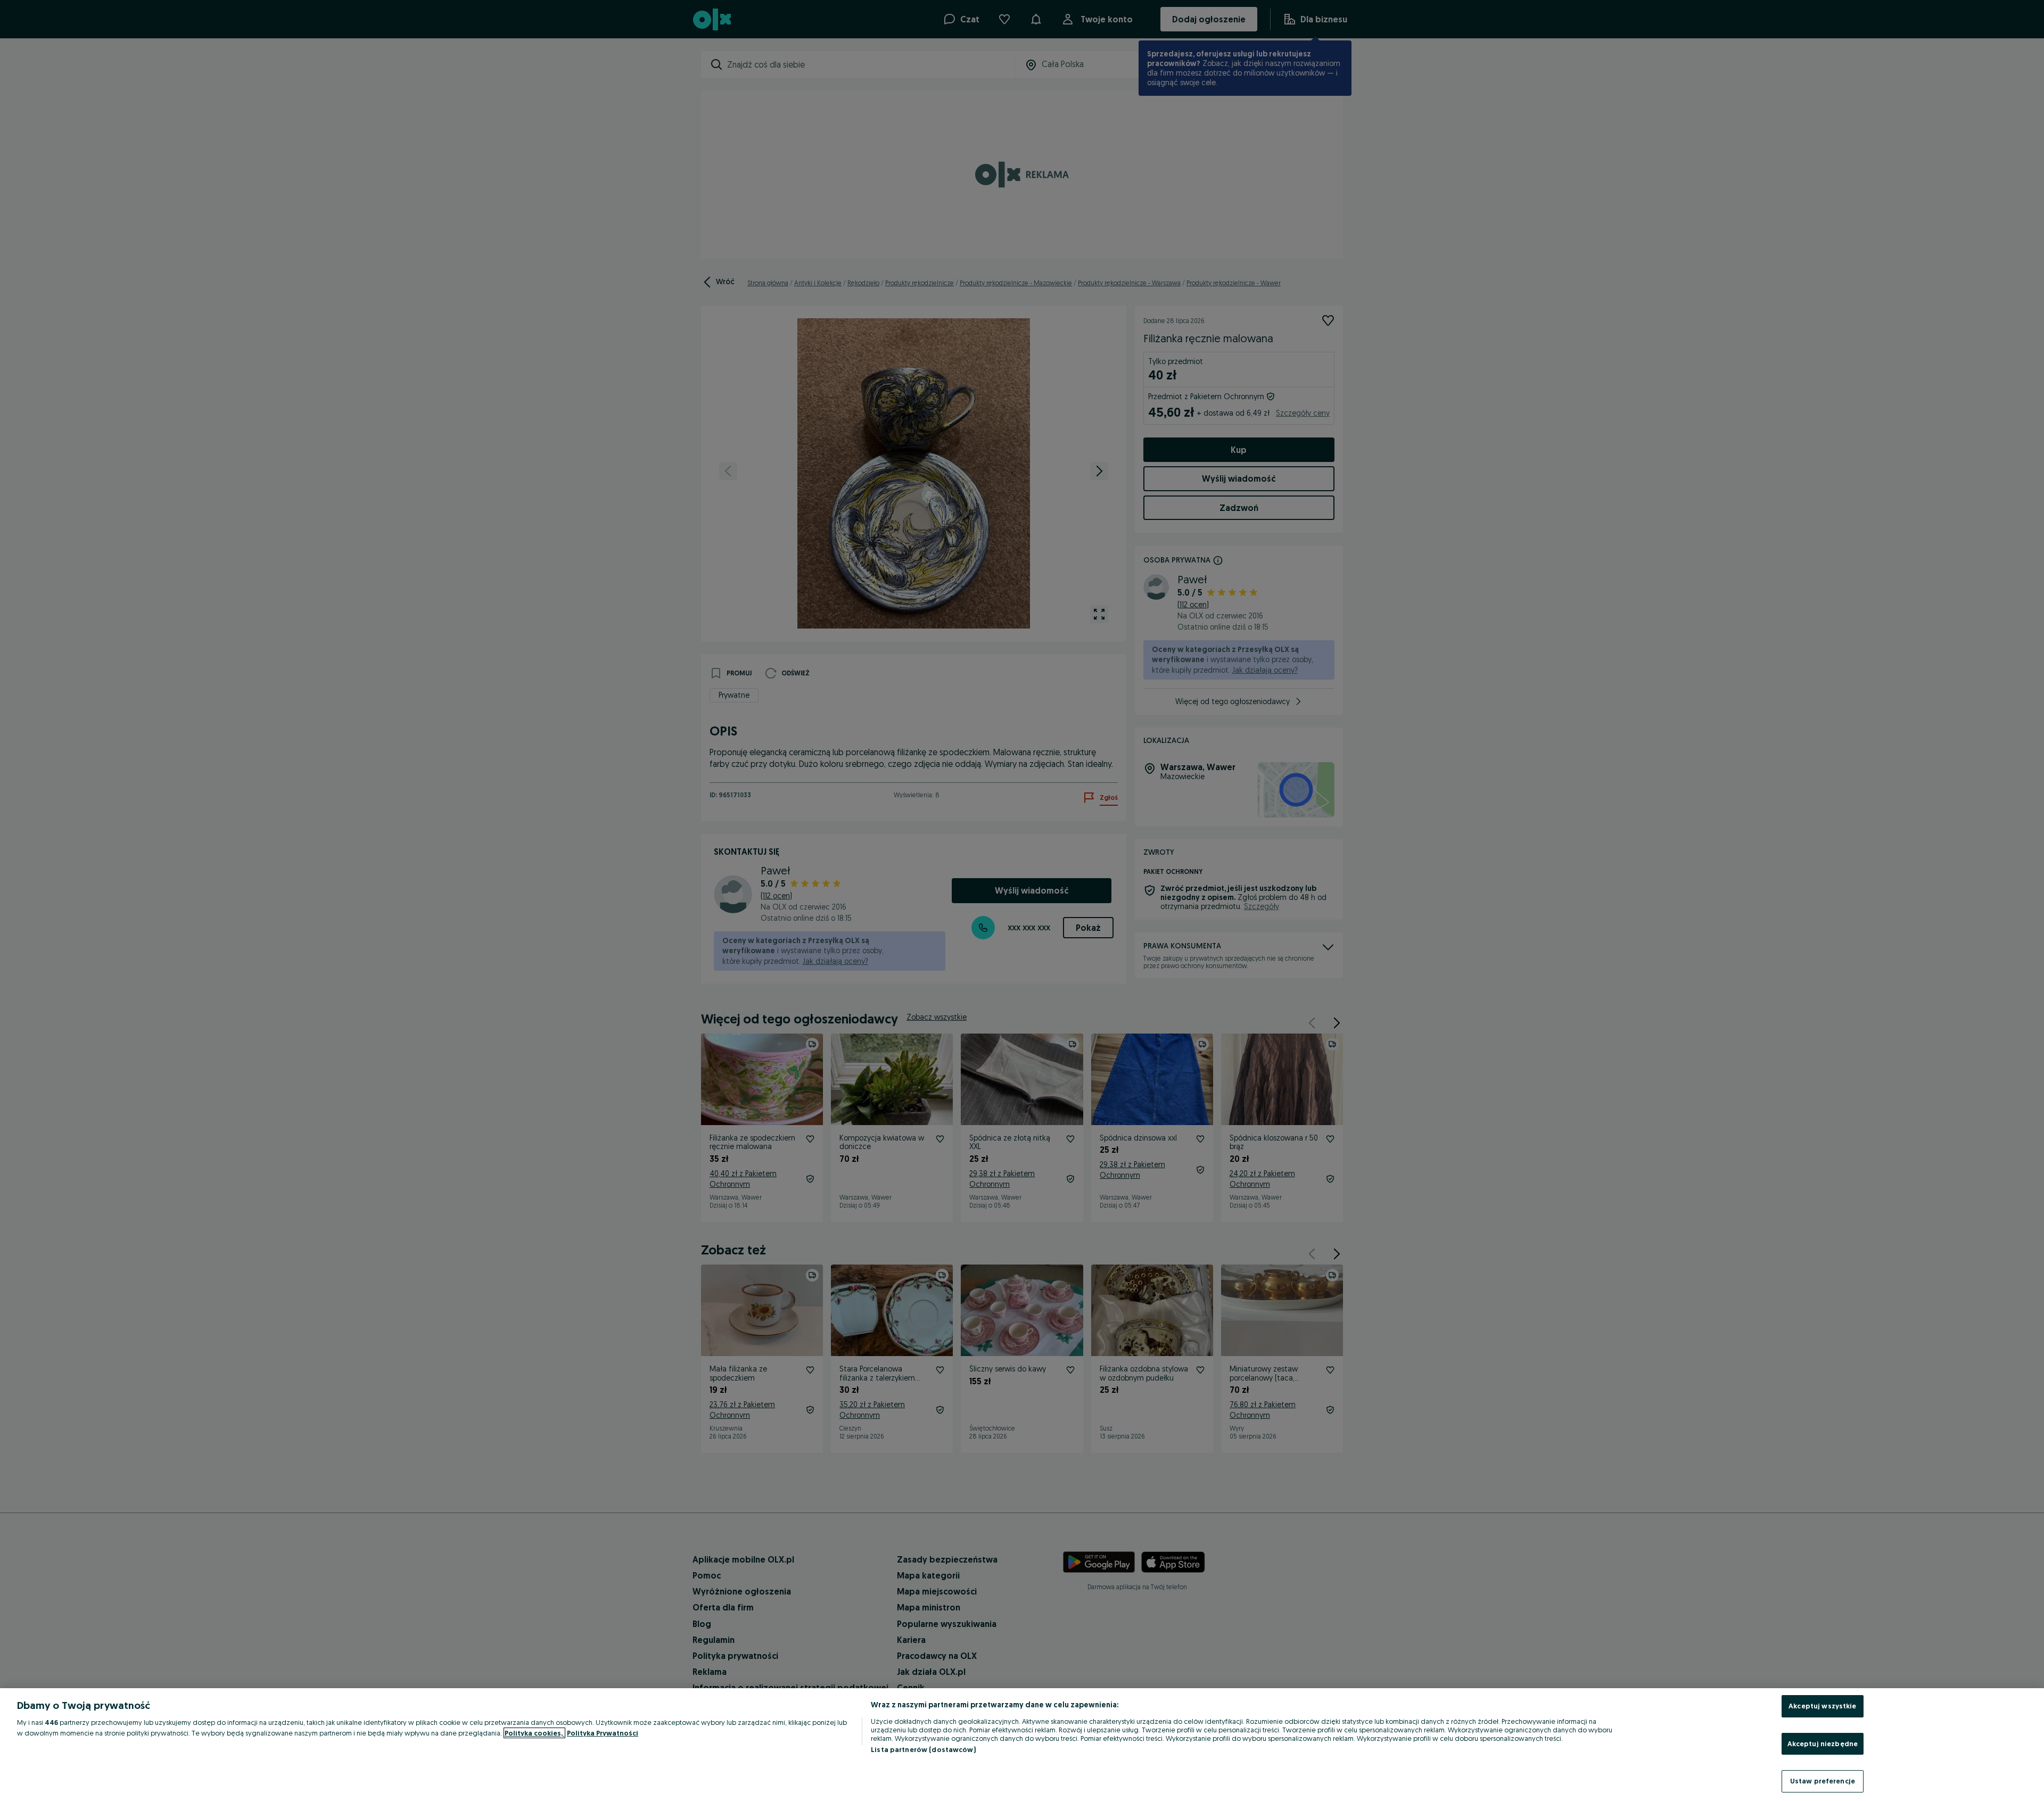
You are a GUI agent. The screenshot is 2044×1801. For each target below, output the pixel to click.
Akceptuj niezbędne (1823, 1744)
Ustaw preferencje (1823, 1781)
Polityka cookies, (534, 1733)
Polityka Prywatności (603, 1733)
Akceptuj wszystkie (1822, 1706)
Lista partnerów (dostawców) (923, 1749)
